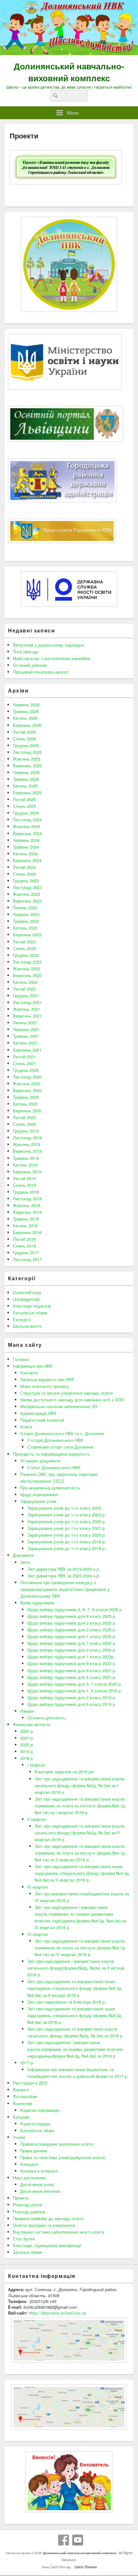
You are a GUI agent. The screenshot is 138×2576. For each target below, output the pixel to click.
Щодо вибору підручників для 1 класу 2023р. (71, 1657)
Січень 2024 (24, 874)
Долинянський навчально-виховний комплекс (69, 72)
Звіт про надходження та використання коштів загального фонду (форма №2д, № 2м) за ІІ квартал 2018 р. (80, 1833)
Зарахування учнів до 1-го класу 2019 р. (67, 1542)
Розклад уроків (27, 2205)
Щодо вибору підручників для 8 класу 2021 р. (72, 1670)
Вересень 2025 (27, 766)
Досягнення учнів (37, 2184)
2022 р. (27, 1731)
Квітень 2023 (25, 928)
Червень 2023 (26, 914)
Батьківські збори (30, 1313)
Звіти (25, 1562)
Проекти (21, 2198)
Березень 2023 (27, 935)
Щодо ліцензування (39, 1494)
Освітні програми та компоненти (44, 2225)
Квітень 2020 (25, 1104)
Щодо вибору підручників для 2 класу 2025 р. (72, 1630)
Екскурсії (22, 1319)
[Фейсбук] (64, 2540)
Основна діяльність (46, 1718)
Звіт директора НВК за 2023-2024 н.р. (64, 1576)
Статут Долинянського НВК (54, 1467)
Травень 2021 (26, 1036)
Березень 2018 (27, 1232)
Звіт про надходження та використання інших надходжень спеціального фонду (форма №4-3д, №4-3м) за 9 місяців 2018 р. (75, 1988)
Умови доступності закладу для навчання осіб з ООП (72, 1400)
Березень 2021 (27, 1050)
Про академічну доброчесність (50, 1488)
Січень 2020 (24, 1124)
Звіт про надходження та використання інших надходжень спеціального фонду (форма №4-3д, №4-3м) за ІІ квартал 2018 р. (82, 1873)
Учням (19, 2137)
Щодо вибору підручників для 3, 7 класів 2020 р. (75, 1684)
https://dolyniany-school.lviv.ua (57, 2313)
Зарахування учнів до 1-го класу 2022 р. (67, 1521)
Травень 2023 (26, 921)
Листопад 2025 (27, 752)
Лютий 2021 (24, 1057)
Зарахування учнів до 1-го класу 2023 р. (67, 1515)
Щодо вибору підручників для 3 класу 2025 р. (72, 1623)
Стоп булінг (24, 2239)
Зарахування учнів (38, 1501)
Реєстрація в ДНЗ (30, 2083)
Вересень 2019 (27, 1151)
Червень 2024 (26, 840)
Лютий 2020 (24, 1117)
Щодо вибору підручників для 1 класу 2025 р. (72, 1636)
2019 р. (27, 1751)
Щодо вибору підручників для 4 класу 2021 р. (72, 1677)
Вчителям (22, 2103)
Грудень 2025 (26, 745)
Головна (21, 1359)
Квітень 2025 (25, 786)
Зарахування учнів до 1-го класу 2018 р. (67, 1548)
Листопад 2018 (27, 1199)
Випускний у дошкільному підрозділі (48, 645)
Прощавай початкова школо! (41, 672)
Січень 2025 (24, 806)
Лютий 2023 (24, 942)
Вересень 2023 (27, 901)
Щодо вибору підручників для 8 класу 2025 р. (72, 1616)
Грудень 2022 (26, 955)
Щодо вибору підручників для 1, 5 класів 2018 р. (75, 1691)
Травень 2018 (26, 1219)
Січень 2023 (24, 948)
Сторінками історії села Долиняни (60, 1447)
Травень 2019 (26, 1158)
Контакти (29, 1373)
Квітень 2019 (25, 1165)
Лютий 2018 (24, 1239)
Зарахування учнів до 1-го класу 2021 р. (67, 1528)
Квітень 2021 (25, 1043)
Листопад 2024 (27, 820)
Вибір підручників (37, 1603)
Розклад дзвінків (29, 2212)
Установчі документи (40, 1461)
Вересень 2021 (27, 1016)
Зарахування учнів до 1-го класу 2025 (64, 1508)
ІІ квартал (37, 1819)
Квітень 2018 (25, 1226)
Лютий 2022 (24, 989)
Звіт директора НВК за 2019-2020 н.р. (64, 1569)
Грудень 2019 (26, 1131)
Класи (26, 1427)
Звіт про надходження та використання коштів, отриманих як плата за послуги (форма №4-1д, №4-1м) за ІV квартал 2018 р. (80, 1948)
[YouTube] (78, 2540)
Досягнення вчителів (40, 2191)
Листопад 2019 (27, 1138)
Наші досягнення (29, 2178)
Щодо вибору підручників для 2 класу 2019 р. (72, 1697)
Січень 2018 (24, 1246)
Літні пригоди (26, 652)
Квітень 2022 (25, 982)
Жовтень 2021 (26, 1009)
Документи (23, 1555)
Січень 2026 (24, 739)
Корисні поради (35, 2124)
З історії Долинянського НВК (55, 1440)
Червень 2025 (26, 772)
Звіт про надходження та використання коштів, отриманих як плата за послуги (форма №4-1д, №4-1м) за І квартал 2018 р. (80, 1806)
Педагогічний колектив (42, 1420)
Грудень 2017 (26, 1253)
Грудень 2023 (26, 881)
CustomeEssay (27, 1292)
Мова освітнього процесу (45, 1386)
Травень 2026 (26, 711)
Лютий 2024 (24, 867)
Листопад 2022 (27, 962)
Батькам (21, 2117)
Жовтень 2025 (26, 759)
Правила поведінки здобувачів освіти (56, 2144)
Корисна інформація (40, 2110)
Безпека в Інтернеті (39, 2171)
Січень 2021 (24, 1063)
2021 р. (27, 1738)
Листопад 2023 (27, 887)
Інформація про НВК (33, 1366)
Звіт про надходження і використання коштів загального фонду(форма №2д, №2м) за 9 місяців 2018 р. (76, 1968)
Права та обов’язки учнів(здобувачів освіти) (63, 2157)
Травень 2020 (26, 1097)
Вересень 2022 (27, 975)
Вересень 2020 (27, 1090)
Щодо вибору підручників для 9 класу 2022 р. (72, 1663)
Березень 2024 (27, 860)
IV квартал (38, 1934)
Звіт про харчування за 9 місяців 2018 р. (67, 2002)
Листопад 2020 (27, 1077)
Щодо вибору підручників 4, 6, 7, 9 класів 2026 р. (75, 1609)
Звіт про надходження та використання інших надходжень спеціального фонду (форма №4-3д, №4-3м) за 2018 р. (75, 2015)
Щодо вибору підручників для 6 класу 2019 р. (72, 1704)
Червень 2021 (26, 1029)
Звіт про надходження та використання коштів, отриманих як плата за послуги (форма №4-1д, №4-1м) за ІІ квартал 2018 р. (80, 1853)
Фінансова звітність (32, 1724)
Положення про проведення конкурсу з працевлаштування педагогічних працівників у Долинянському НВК (65, 1589)
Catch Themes (85, 2567)
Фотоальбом (25, 2096)
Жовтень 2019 (26, 1144)
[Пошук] (55, 96)
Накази (27, 1711)
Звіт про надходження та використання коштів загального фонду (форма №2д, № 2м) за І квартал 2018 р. (80, 1785)
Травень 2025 (26, 779)
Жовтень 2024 (26, 826)
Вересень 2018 (27, 1212)
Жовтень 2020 (26, 1084)
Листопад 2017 (27, 1259)
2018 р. (27, 1758)
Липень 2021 (25, 1023)
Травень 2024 (26, 847)
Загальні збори (27, 2252)
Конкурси (29, 2164)
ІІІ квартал (38, 1887)
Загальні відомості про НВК (47, 1379)
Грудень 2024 (26, 813)
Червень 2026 (26, 705)
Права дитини (34, 2151)
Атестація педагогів (32, 1306)
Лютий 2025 (24, 799)
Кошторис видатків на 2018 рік (64, 1772)
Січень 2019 (24, 1185)
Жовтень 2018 (26, 1205)
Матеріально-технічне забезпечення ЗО (59, 1406)
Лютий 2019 (24, 1178)
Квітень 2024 (25, 854)
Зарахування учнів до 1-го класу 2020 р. (67, 1535)
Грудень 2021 (26, 996)
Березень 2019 (27, 1172)
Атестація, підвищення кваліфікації (47, 2245)
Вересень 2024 (27, 833)
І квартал (36, 1765)
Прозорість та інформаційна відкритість (51, 1454)
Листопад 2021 (27, 1002)
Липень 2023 (25, 908)
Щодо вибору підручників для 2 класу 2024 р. (72, 1650)
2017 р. (27, 2063)
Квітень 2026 (25, 718)
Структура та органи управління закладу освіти (66, 1393)
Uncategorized (26, 1299)
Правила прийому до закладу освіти (48, 2218)
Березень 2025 (27, 793)
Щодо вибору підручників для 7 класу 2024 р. (72, 1643)
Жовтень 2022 (26, 969)
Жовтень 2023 (26, 894)
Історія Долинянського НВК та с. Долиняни (62, 1433)
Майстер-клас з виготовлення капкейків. (52, 658)
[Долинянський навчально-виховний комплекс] (69, 53)
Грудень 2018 (26, 1192)
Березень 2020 (27, 1111)
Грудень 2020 (26, 1070)
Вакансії (21, 2090)
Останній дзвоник (30, 665)
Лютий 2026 (24, 732)
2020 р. (27, 1745)
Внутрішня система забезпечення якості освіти (58, 2232)
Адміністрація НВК (38, 1413)
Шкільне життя (27, 1326)
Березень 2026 (27, 725)
